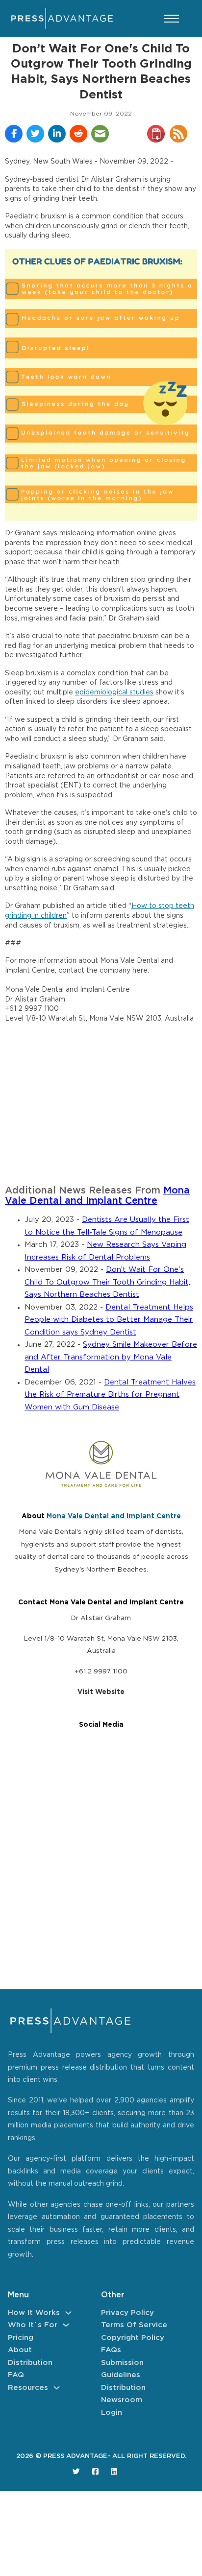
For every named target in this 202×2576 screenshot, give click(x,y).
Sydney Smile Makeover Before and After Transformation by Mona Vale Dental (111, 1357)
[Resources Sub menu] (57, 2388)
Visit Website (101, 1692)
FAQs (111, 2350)
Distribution (30, 2363)
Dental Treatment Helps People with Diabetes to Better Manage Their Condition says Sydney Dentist (109, 1320)
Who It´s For (33, 2325)
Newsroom (122, 2400)
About (20, 2350)
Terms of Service (134, 2325)
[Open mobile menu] (172, 19)
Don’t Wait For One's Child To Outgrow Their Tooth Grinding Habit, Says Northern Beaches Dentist (107, 1282)
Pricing (21, 2338)
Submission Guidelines (122, 2369)
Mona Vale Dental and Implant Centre (114, 1516)
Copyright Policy (133, 2338)
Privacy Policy (127, 2313)
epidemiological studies (114, 692)
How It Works (34, 2313)
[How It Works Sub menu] (68, 2313)
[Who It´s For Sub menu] (66, 2325)
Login (112, 2413)
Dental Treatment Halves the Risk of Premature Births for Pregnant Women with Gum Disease (110, 1395)
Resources (28, 2388)
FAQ (16, 2375)
